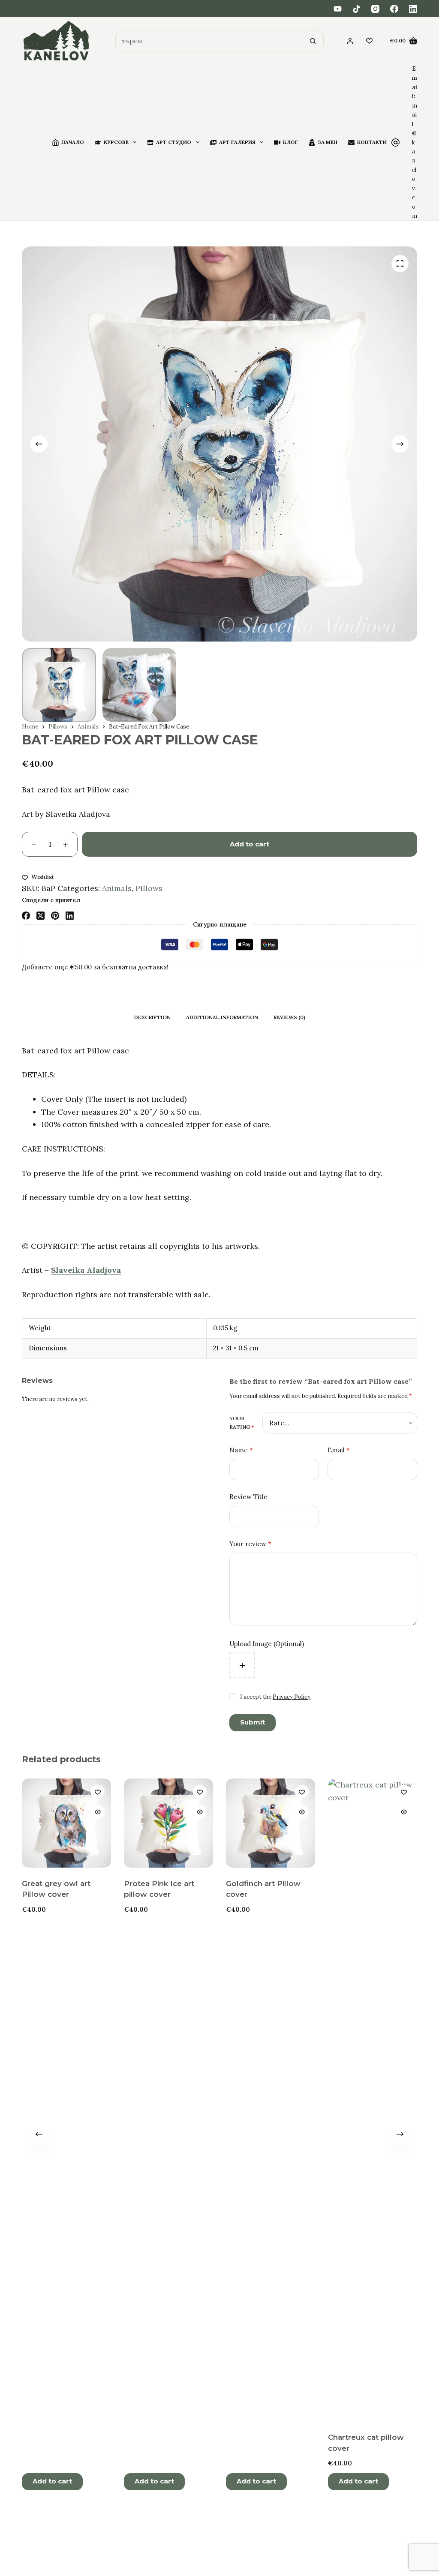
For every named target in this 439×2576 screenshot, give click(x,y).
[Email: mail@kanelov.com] (395, 142)
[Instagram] (375, 9)
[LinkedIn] (413, 9)
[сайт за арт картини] (56, 41)
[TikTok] (356, 9)
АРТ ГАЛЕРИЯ (237, 142)
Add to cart (250, 844)
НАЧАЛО (73, 142)
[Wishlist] (369, 41)
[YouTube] (338, 9)
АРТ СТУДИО (174, 142)
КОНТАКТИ (372, 142)
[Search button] (313, 41)
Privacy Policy (292, 1697)
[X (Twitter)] (41, 916)
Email (339, 1450)
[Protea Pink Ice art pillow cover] (168, 1823)
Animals (117, 888)
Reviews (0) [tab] (289, 1017)
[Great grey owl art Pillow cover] (66, 1823)
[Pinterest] (55, 916)
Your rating (242, 1423)
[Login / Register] (350, 41)
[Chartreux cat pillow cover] (373, 2100)
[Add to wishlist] (98, 1792)
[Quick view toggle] (98, 1812)
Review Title (248, 1497)
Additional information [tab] (222, 1017)
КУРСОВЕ (116, 142)
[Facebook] (394, 9)
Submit (253, 1722)
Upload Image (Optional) (267, 1644)
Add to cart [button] (52, 2481)
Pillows (149, 888)
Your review (250, 1544)
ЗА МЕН (328, 142)
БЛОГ (290, 142)
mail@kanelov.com (415, 161)
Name (241, 1450)
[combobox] (209, 41)
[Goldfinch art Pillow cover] (271, 1823)
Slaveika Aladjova (86, 1270)
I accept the (275, 1697)
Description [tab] (152, 1017)
